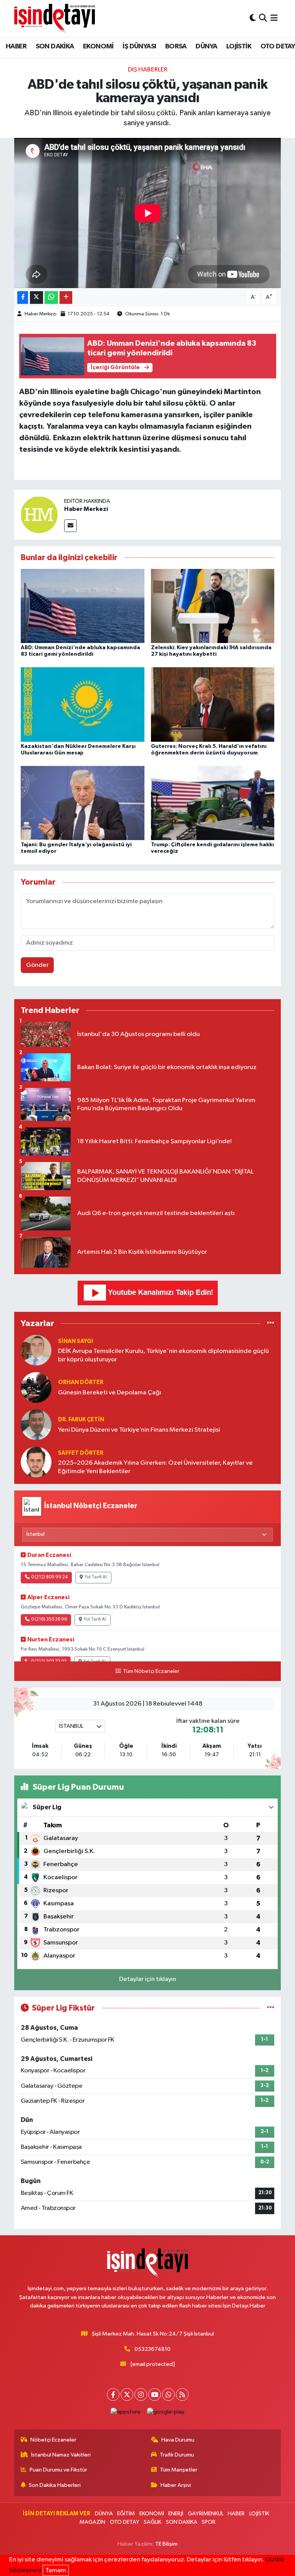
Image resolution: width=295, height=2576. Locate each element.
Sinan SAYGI (75, 1341)
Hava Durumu (178, 2440)
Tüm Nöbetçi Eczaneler (151, 1671)
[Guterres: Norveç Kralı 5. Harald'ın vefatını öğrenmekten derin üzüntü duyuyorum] (213, 704)
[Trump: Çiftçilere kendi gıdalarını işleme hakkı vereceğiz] (213, 803)
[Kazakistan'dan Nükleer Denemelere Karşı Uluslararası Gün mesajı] (83, 704)
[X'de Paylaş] (36, 298)
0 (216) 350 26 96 (49, 1620)
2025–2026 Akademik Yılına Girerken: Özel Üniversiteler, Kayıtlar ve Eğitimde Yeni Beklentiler (155, 1467)
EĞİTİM (126, 2514)
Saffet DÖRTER (81, 1453)
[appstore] (126, 2412)
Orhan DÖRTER (81, 1382)
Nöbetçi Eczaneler (53, 2440)
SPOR (209, 2522)
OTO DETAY (125, 2522)
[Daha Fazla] (66, 298)
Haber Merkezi (41, 314)
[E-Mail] (70, 526)
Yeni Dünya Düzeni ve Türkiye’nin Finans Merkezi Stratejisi (139, 1430)
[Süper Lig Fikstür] (271, 2008)
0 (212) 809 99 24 (49, 1577)
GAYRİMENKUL (206, 2514)
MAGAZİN (92, 2522)
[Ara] (263, 18)
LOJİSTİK (239, 46)
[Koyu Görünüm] (253, 18)
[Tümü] (271, 1323)
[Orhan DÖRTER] (36, 1387)
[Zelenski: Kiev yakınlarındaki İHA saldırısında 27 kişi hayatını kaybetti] (213, 606)
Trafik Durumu (177, 2455)
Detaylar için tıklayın (148, 1979)
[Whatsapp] (168, 2394)
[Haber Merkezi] (39, 515)
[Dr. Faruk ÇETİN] (36, 1425)
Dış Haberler (148, 70)
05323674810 (152, 2349)
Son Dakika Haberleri (55, 2485)
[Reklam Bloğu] (148, 1293)
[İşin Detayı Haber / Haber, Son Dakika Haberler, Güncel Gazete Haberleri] (55, 18)
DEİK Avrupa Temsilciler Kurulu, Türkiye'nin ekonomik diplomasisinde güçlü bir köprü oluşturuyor (163, 1355)
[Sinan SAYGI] (36, 1350)
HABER (16, 46)
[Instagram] (141, 2394)
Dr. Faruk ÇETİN (81, 1420)
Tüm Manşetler (179, 2470)
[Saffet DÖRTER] (36, 1462)
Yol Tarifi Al (96, 1577)
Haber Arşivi (176, 2485)
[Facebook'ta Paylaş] (23, 298)
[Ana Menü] (274, 18)
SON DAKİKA (55, 46)
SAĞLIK (152, 2522)
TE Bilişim (166, 2544)
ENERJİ (176, 2514)
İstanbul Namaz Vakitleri (61, 2455)
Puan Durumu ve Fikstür (58, 2470)
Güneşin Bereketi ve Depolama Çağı (110, 1393)
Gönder (37, 965)
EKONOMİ (98, 46)
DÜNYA (206, 46)
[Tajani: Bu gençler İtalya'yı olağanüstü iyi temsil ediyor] (83, 803)
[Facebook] (113, 2394)
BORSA (176, 46)
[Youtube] (155, 2394)
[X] (127, 2394)
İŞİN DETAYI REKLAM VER (56, 2514)
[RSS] (182, 2394)
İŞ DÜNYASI (139, 46)
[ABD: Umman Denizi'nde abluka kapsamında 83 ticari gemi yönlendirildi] (83, 606)
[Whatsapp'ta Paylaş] (51, 298)
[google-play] (166, 2412)
